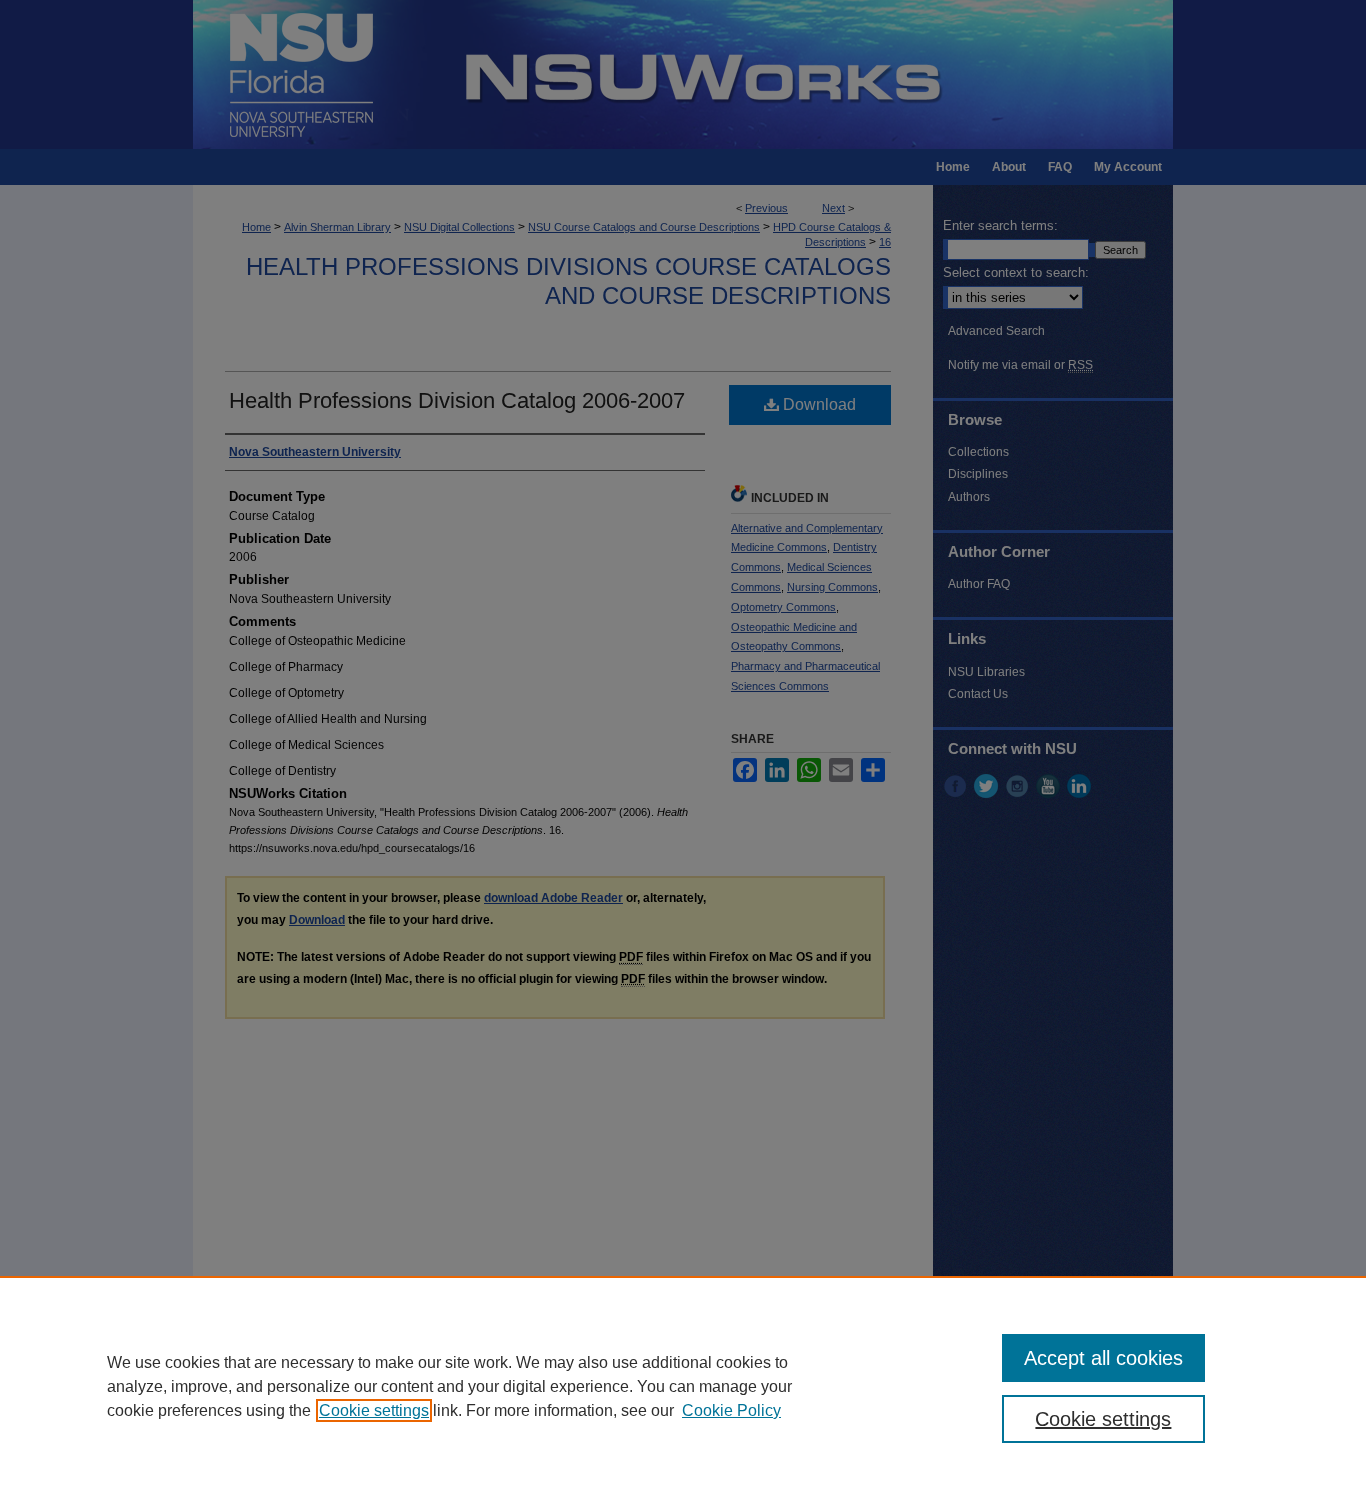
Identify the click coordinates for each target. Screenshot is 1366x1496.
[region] (683, 1386)
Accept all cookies (1103, 1358)
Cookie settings (374, 1410)
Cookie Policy (731, 1410)
